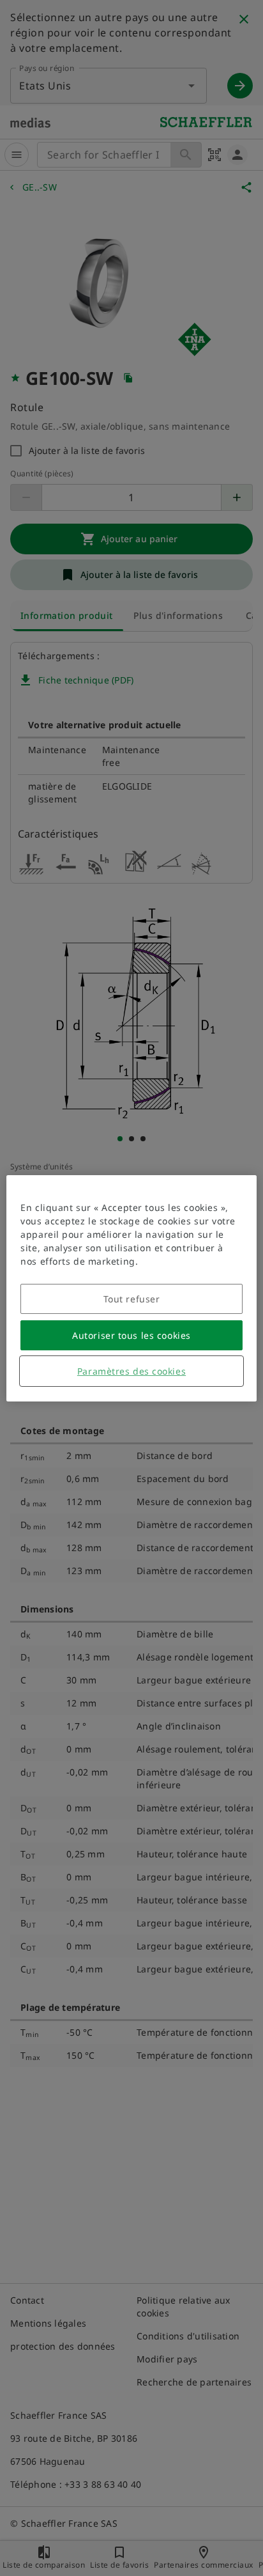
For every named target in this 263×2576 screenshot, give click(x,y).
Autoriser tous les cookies (131, 1335)
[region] (131, 1288)
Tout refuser (132, 1299)
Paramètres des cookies (131, 1371)
